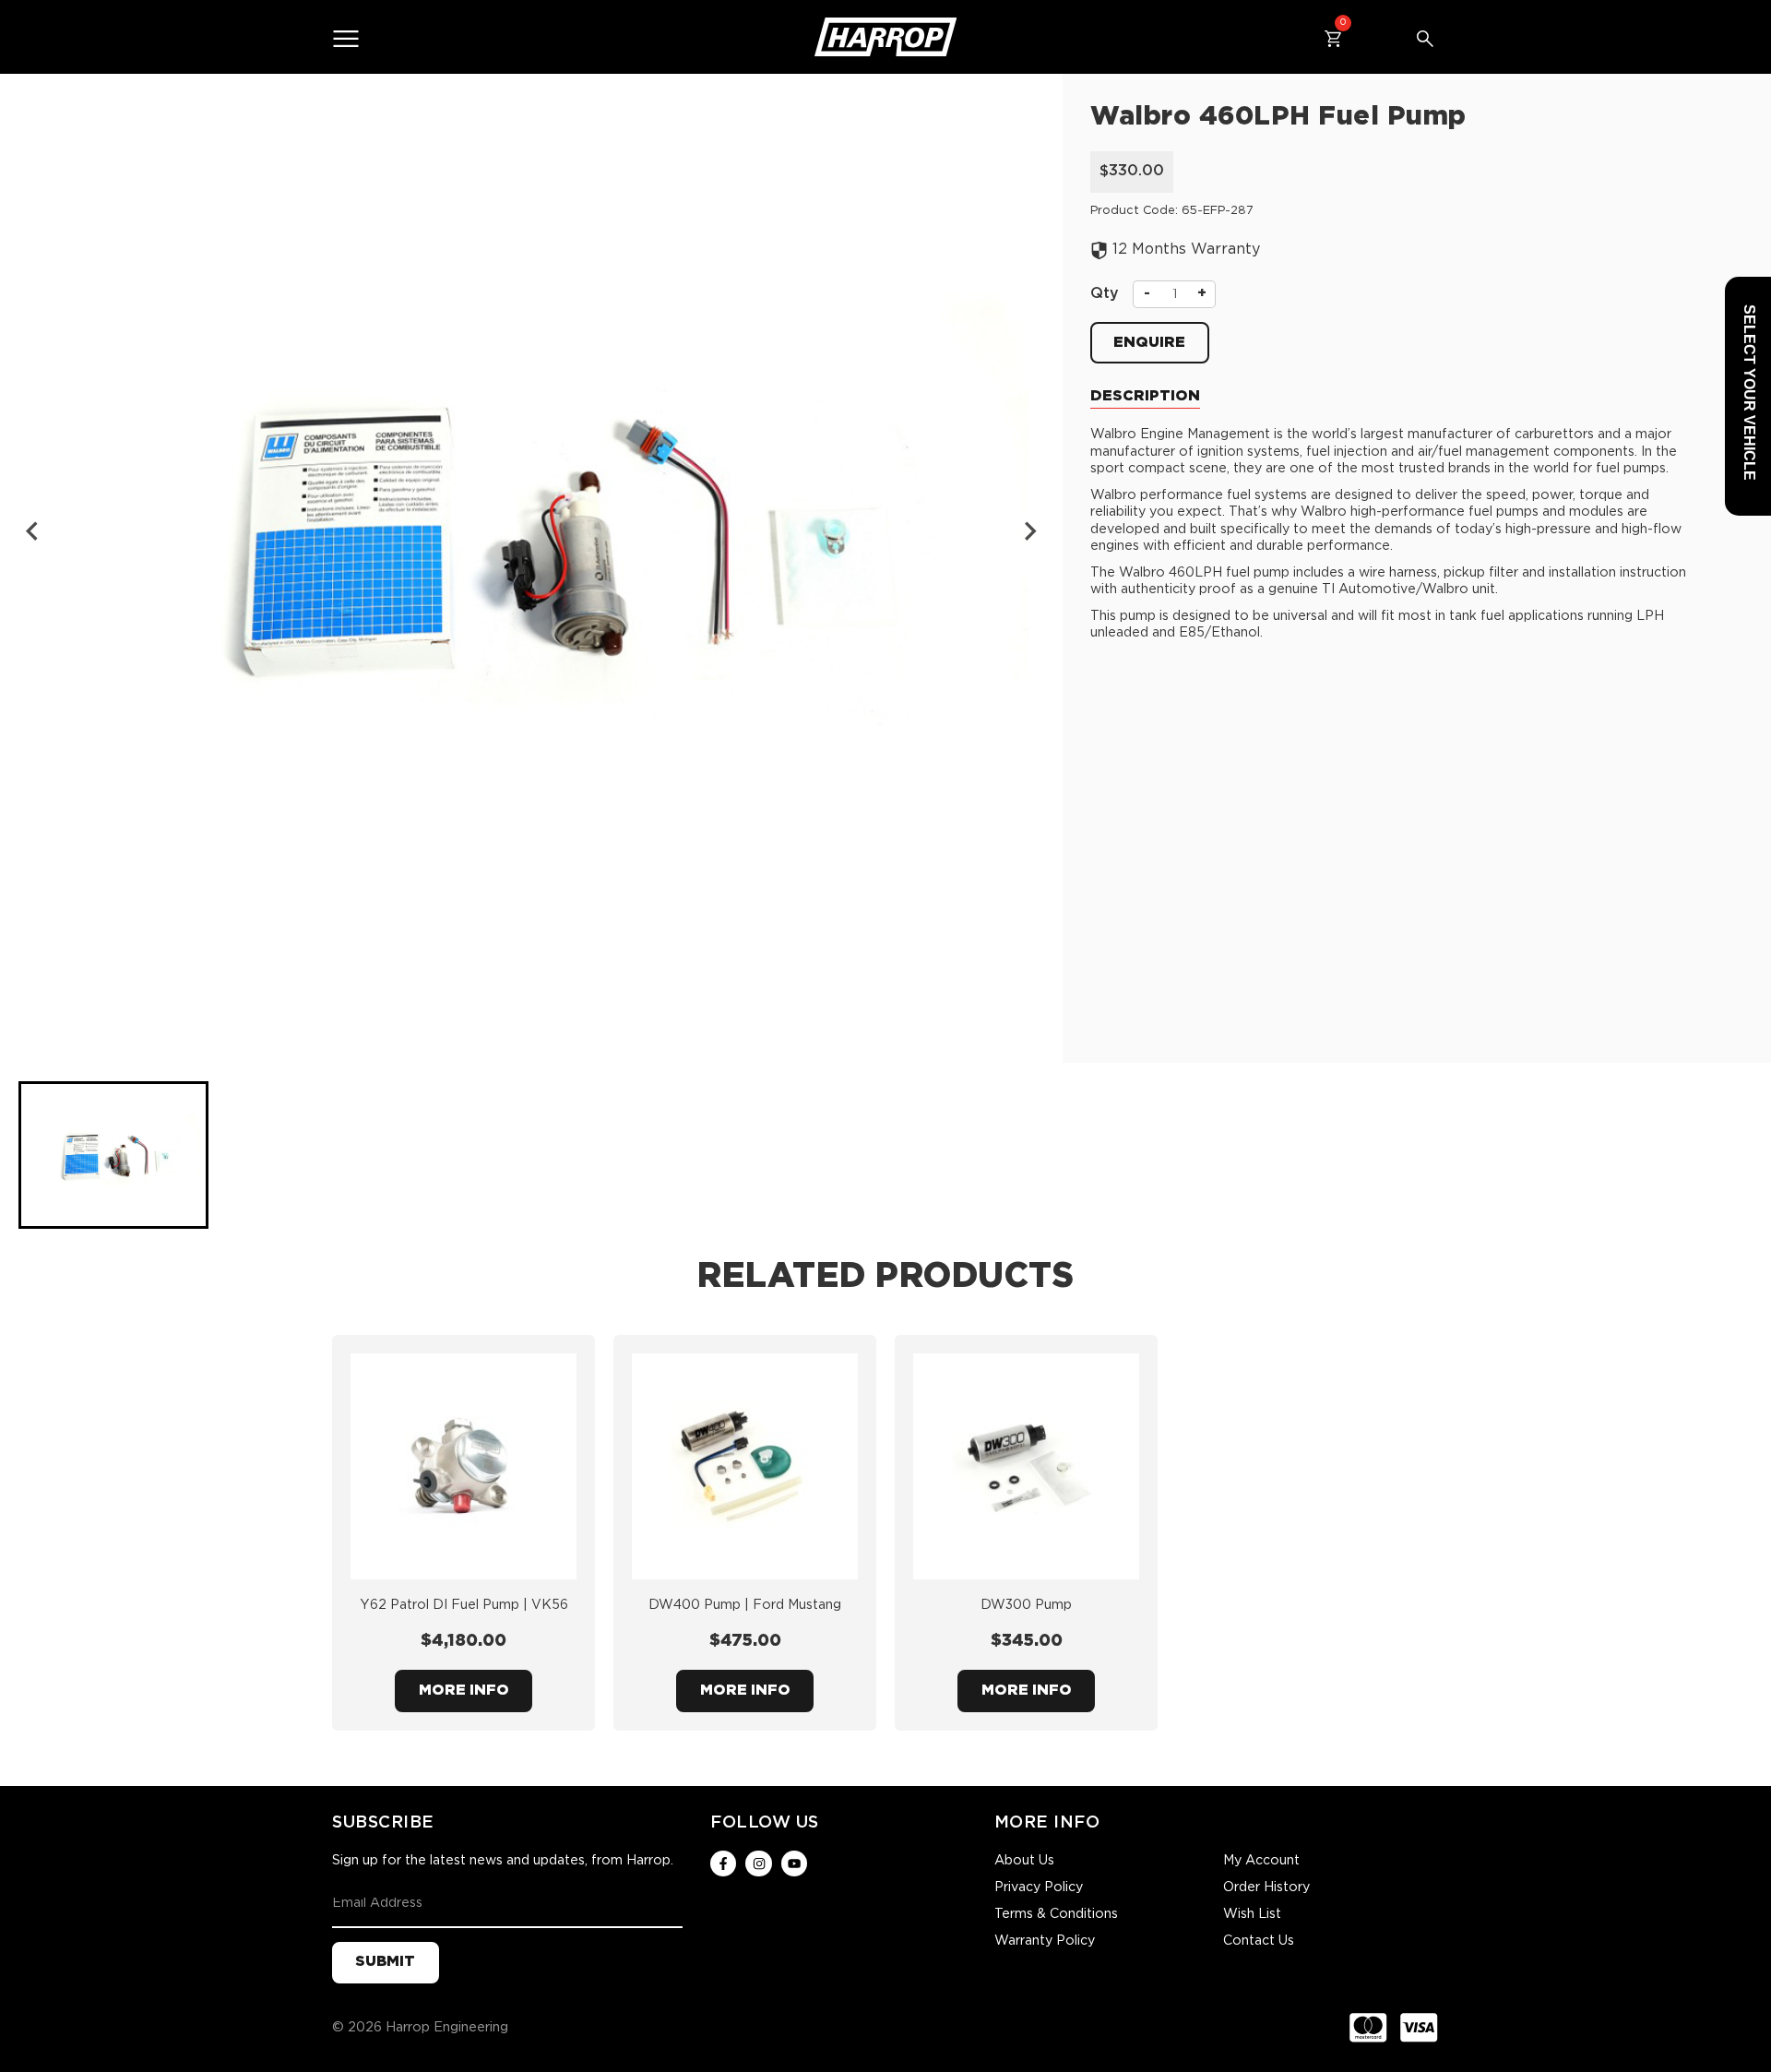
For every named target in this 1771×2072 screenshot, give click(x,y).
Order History (1266, 1887)
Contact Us (1259, 1941)
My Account (1261, 1861)
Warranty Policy (1045, 1941)
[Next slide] (1029, 531)
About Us (1024, 1861)
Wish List (1252, 1914)
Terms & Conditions (1056, 1914)
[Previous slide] (33, 531)
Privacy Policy (1039, 1887)
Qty (1105, 294)
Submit (385, 1962)
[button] (113, 1155)
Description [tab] (1145, 396)
